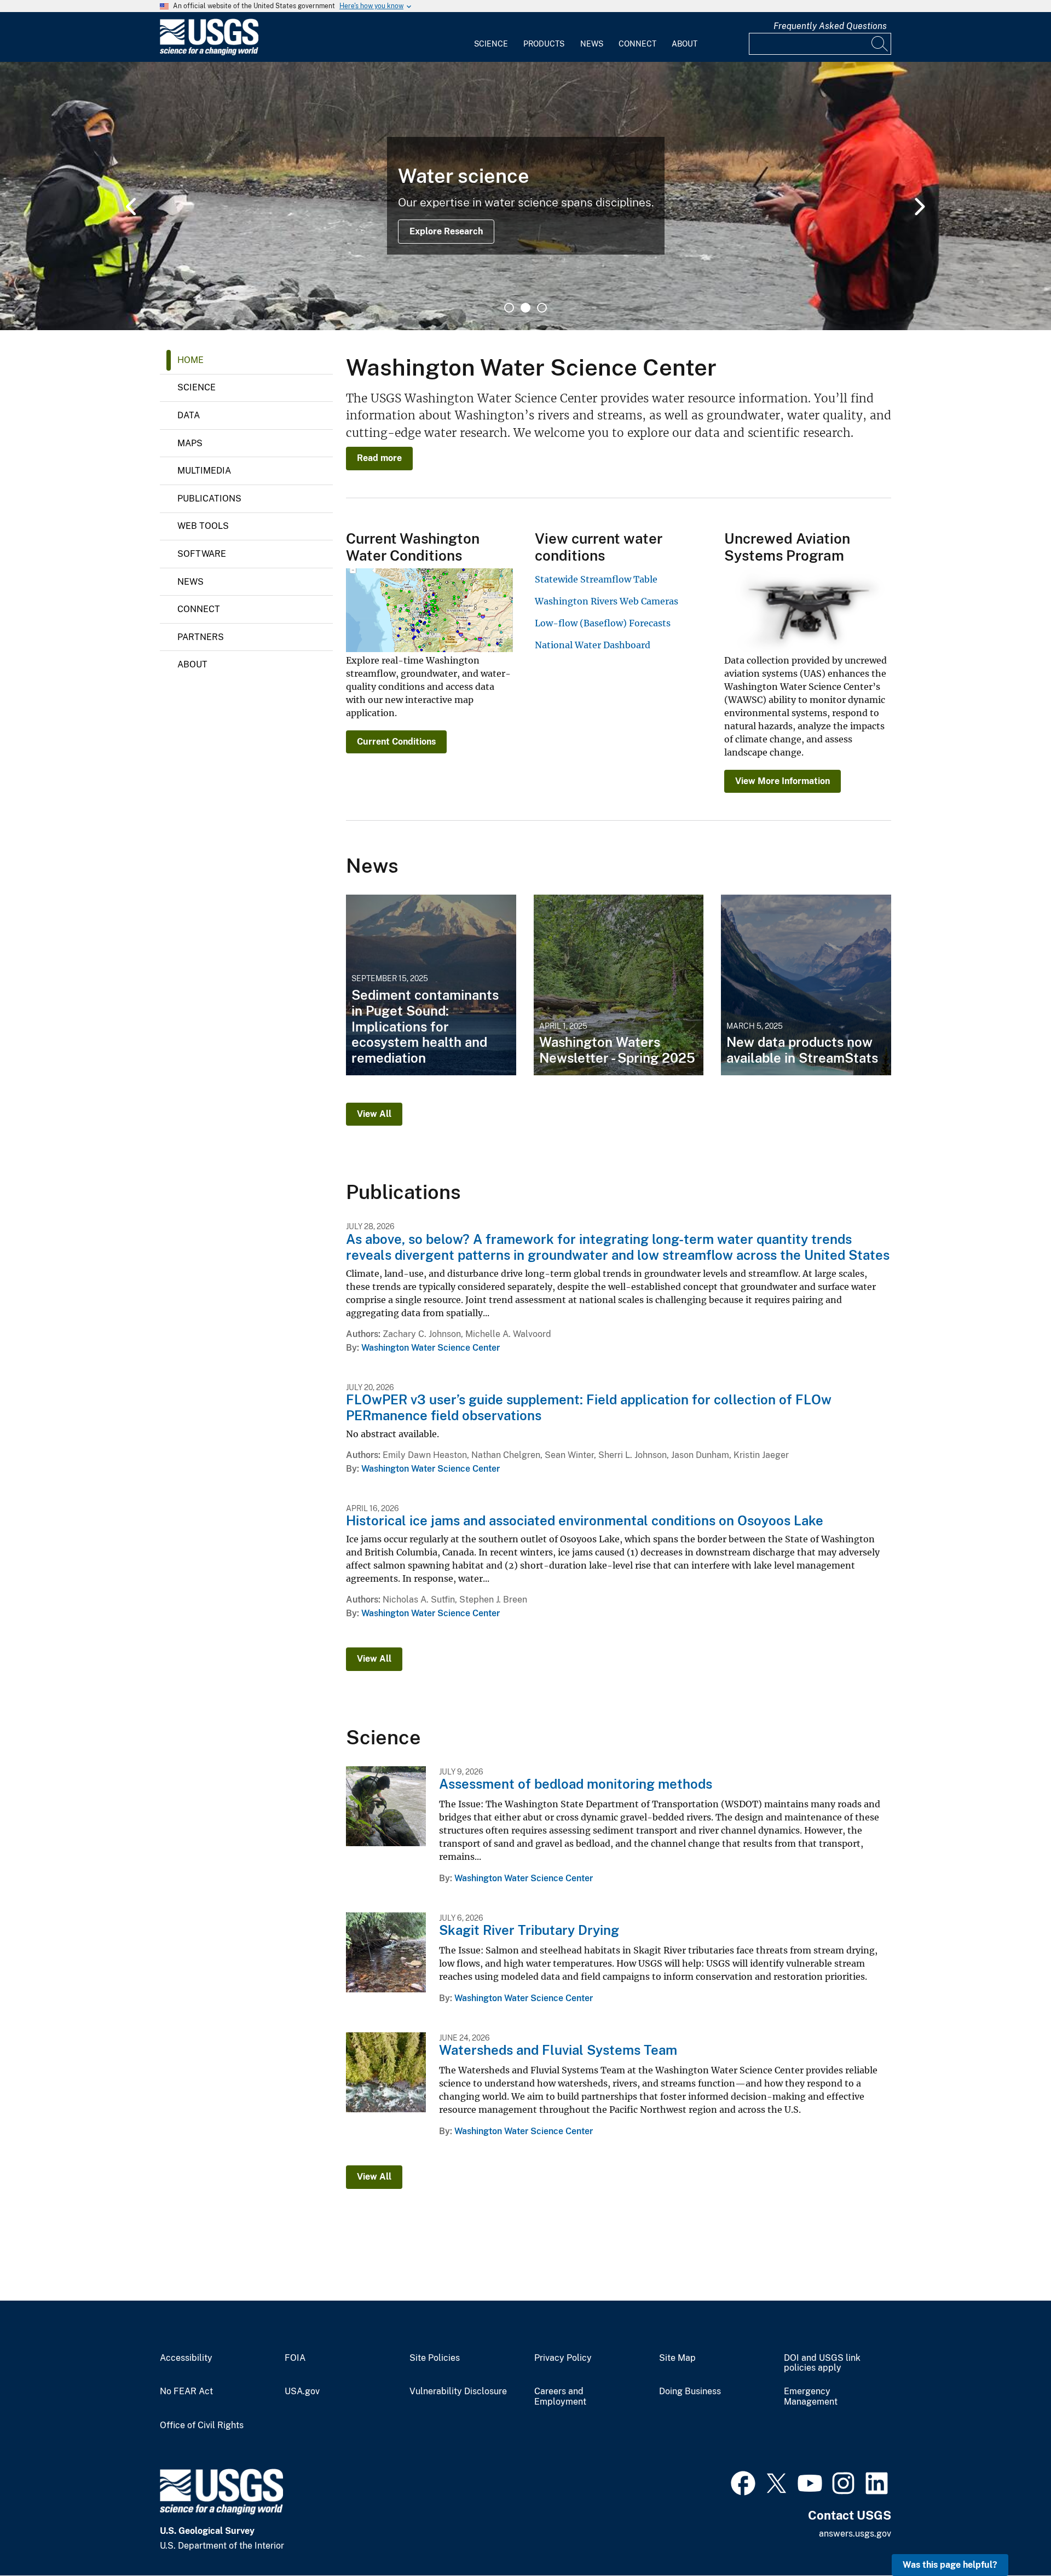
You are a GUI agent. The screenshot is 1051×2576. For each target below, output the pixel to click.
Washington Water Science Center (431, 1348)
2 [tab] (525, 308)
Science (491, 44)
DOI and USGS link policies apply (822, 2363)
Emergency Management (811, 2397)
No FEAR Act (186, 2391)
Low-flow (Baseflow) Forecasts (603, 623)
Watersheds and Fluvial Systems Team (558, 2050)
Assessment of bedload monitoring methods (576, 1784)
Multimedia (204, 471)
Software (202, 554)
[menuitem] (491, 37)
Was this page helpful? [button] (950, 2565)
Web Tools (203, 526)
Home (190, 360)
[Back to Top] (1011, 2536)
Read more (379, 458)
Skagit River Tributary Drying (529, 1930)
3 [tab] (542, 308)
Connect (637, 44)
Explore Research (446, 231)
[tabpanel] (525, 196)
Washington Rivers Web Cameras (607, 601)
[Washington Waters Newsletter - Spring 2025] (619, 985)
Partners (201, 637)
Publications (209, 499)
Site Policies (435, 2358)
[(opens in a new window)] (743, 2482)
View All (374, 1114)
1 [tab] (509, 308)
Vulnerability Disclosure (458, 2391)
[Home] (209, 53)
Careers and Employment (560, 2397)
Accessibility (186, 2358)
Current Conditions (396, 742)
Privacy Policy (563, 2358)
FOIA (295, 2358)
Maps (190, 443)
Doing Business (690, 2391)
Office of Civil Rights (202, 2425)
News (592, 44)
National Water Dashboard (593, 645)
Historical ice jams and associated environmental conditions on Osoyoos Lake (585, 1520)
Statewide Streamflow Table (596, 579)
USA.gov (302, 2391)
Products (544, 44)
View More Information (783, 781)
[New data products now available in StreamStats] (806, 985)
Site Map (677, 2358)
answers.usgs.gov (855, 2534)
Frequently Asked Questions (830, 26)
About (685, 44)
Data (189, 415)
